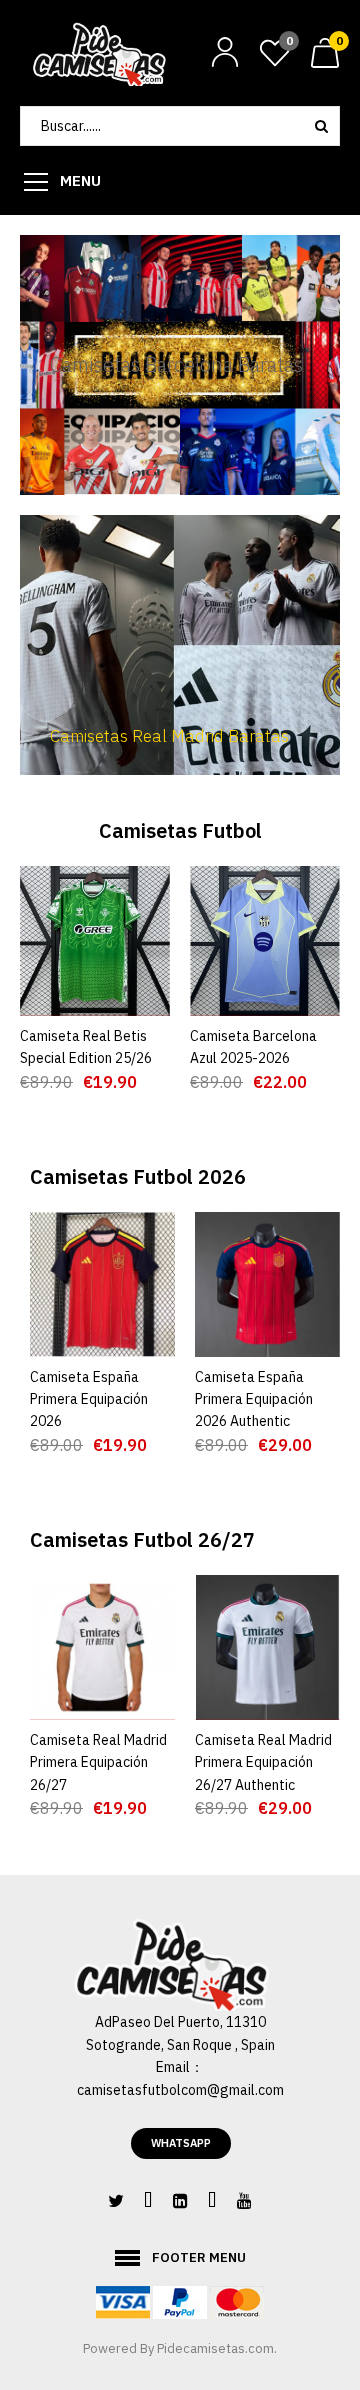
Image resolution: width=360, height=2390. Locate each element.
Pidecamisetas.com (215, 2348)
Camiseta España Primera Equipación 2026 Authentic (254, 1399)
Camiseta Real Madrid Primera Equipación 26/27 (98, 1762)
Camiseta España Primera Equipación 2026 (89, 1399)
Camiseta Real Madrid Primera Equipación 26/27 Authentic (263, 1762)
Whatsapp (181, 2143)
